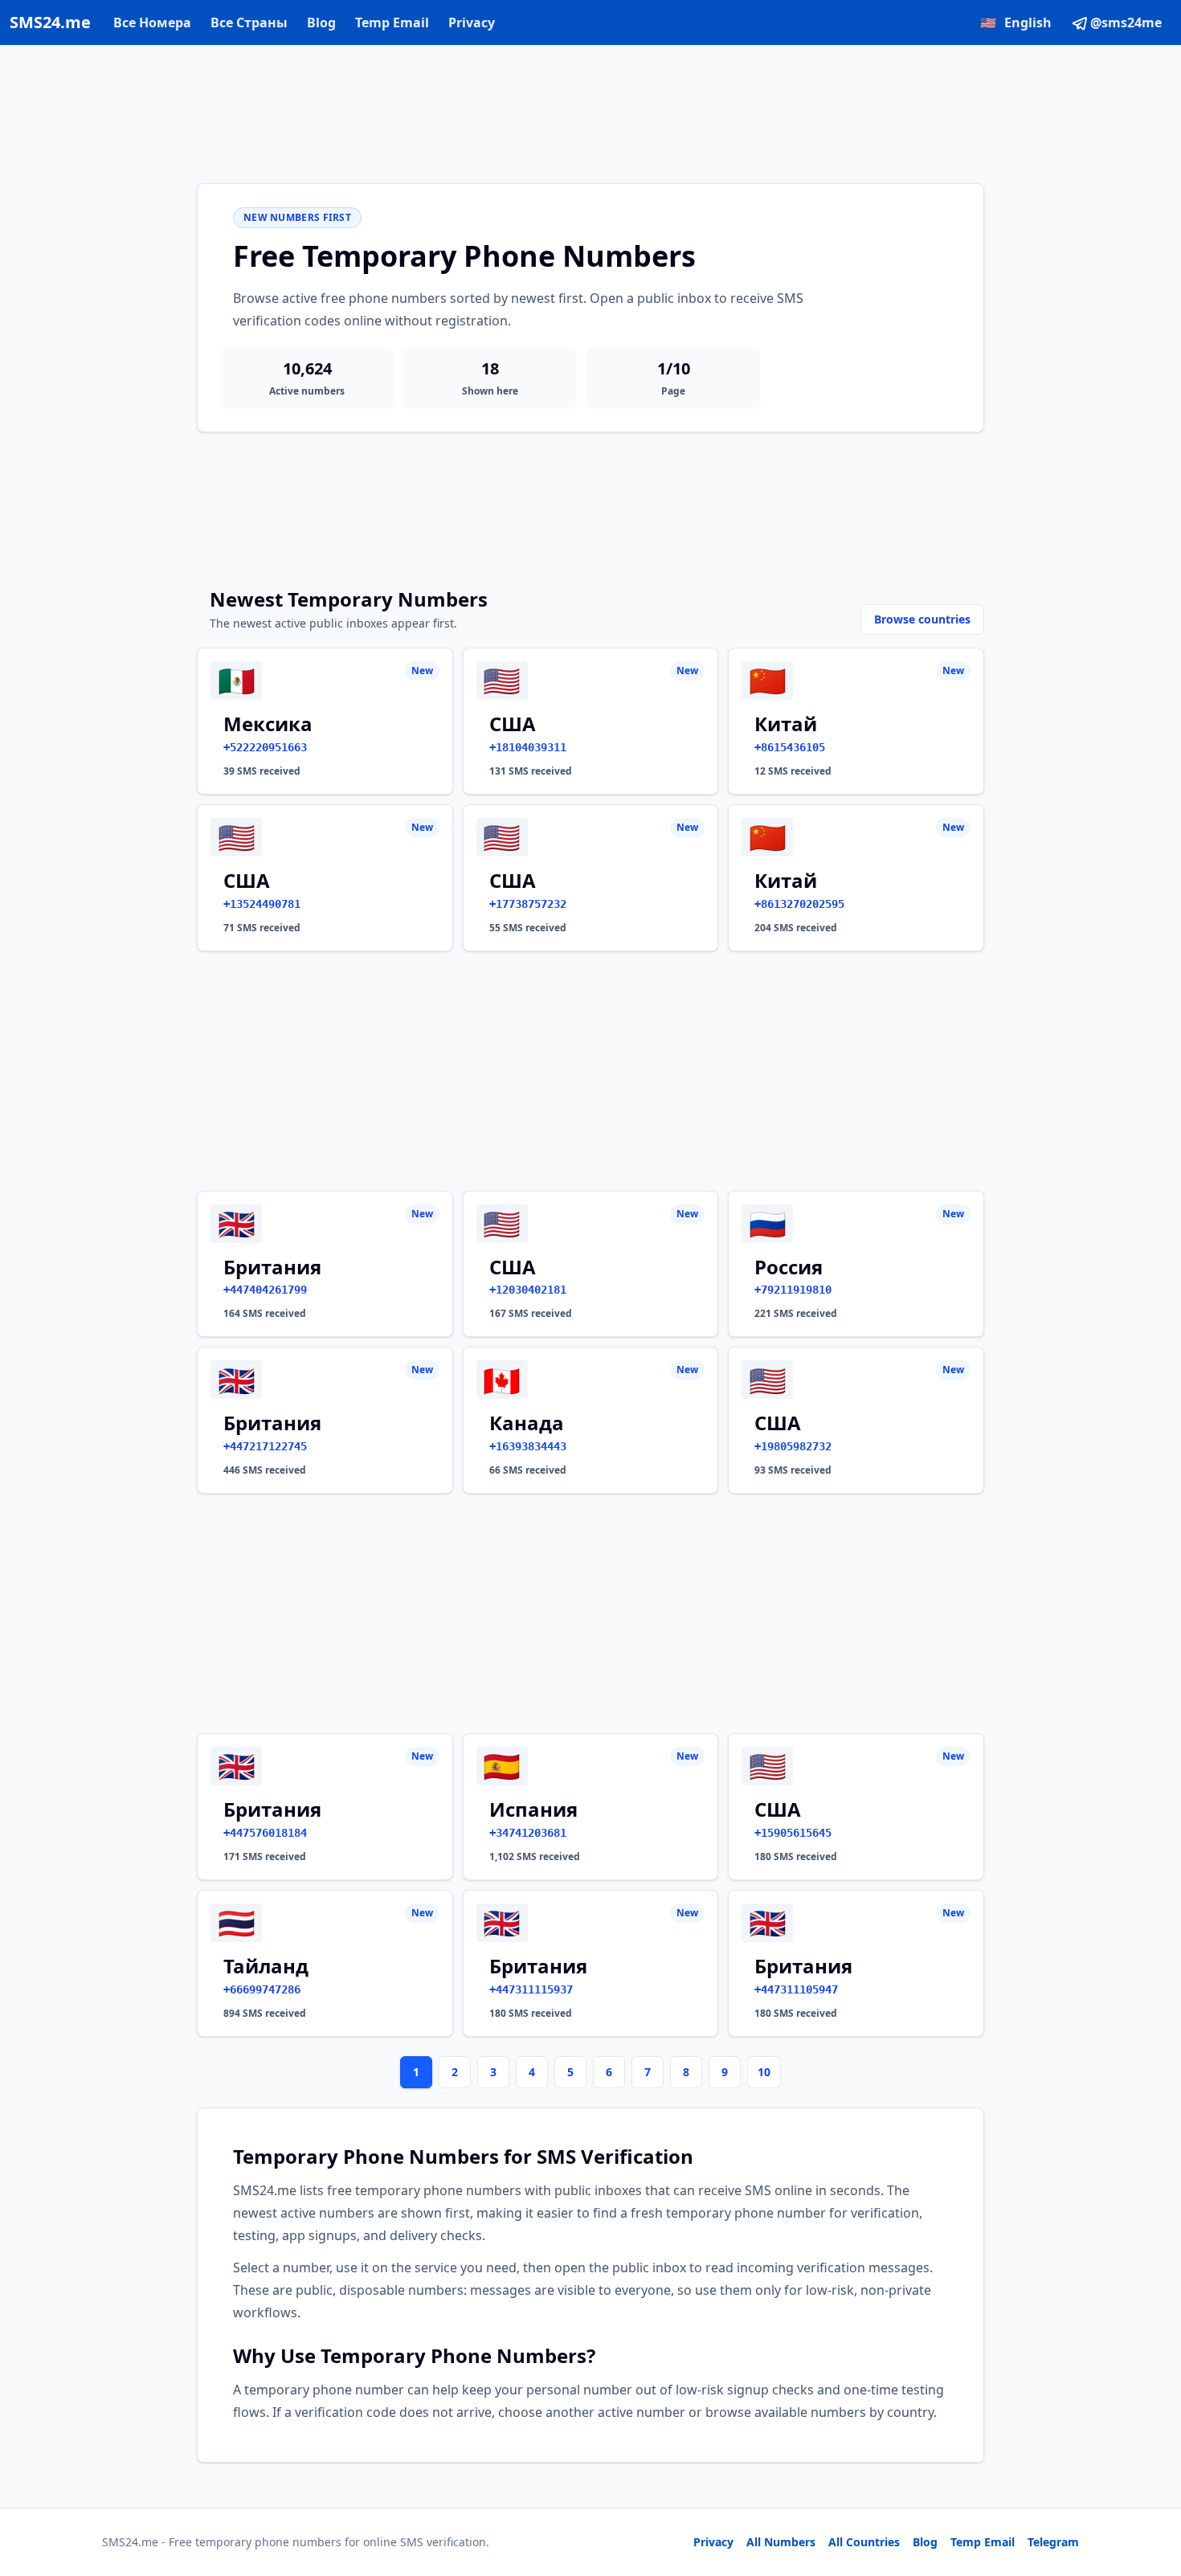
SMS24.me (50, 22)
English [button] (1016, 22)
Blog (321, 22)
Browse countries (922, 619)
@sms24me (1126, 22)
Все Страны (249, 22)
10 (764, 2072)
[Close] (1151, 2492)
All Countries (864, 2542)
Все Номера (152, 22)
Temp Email (392, 22)
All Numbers (781, 2542)
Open (947, 2543)
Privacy (472, 22)
